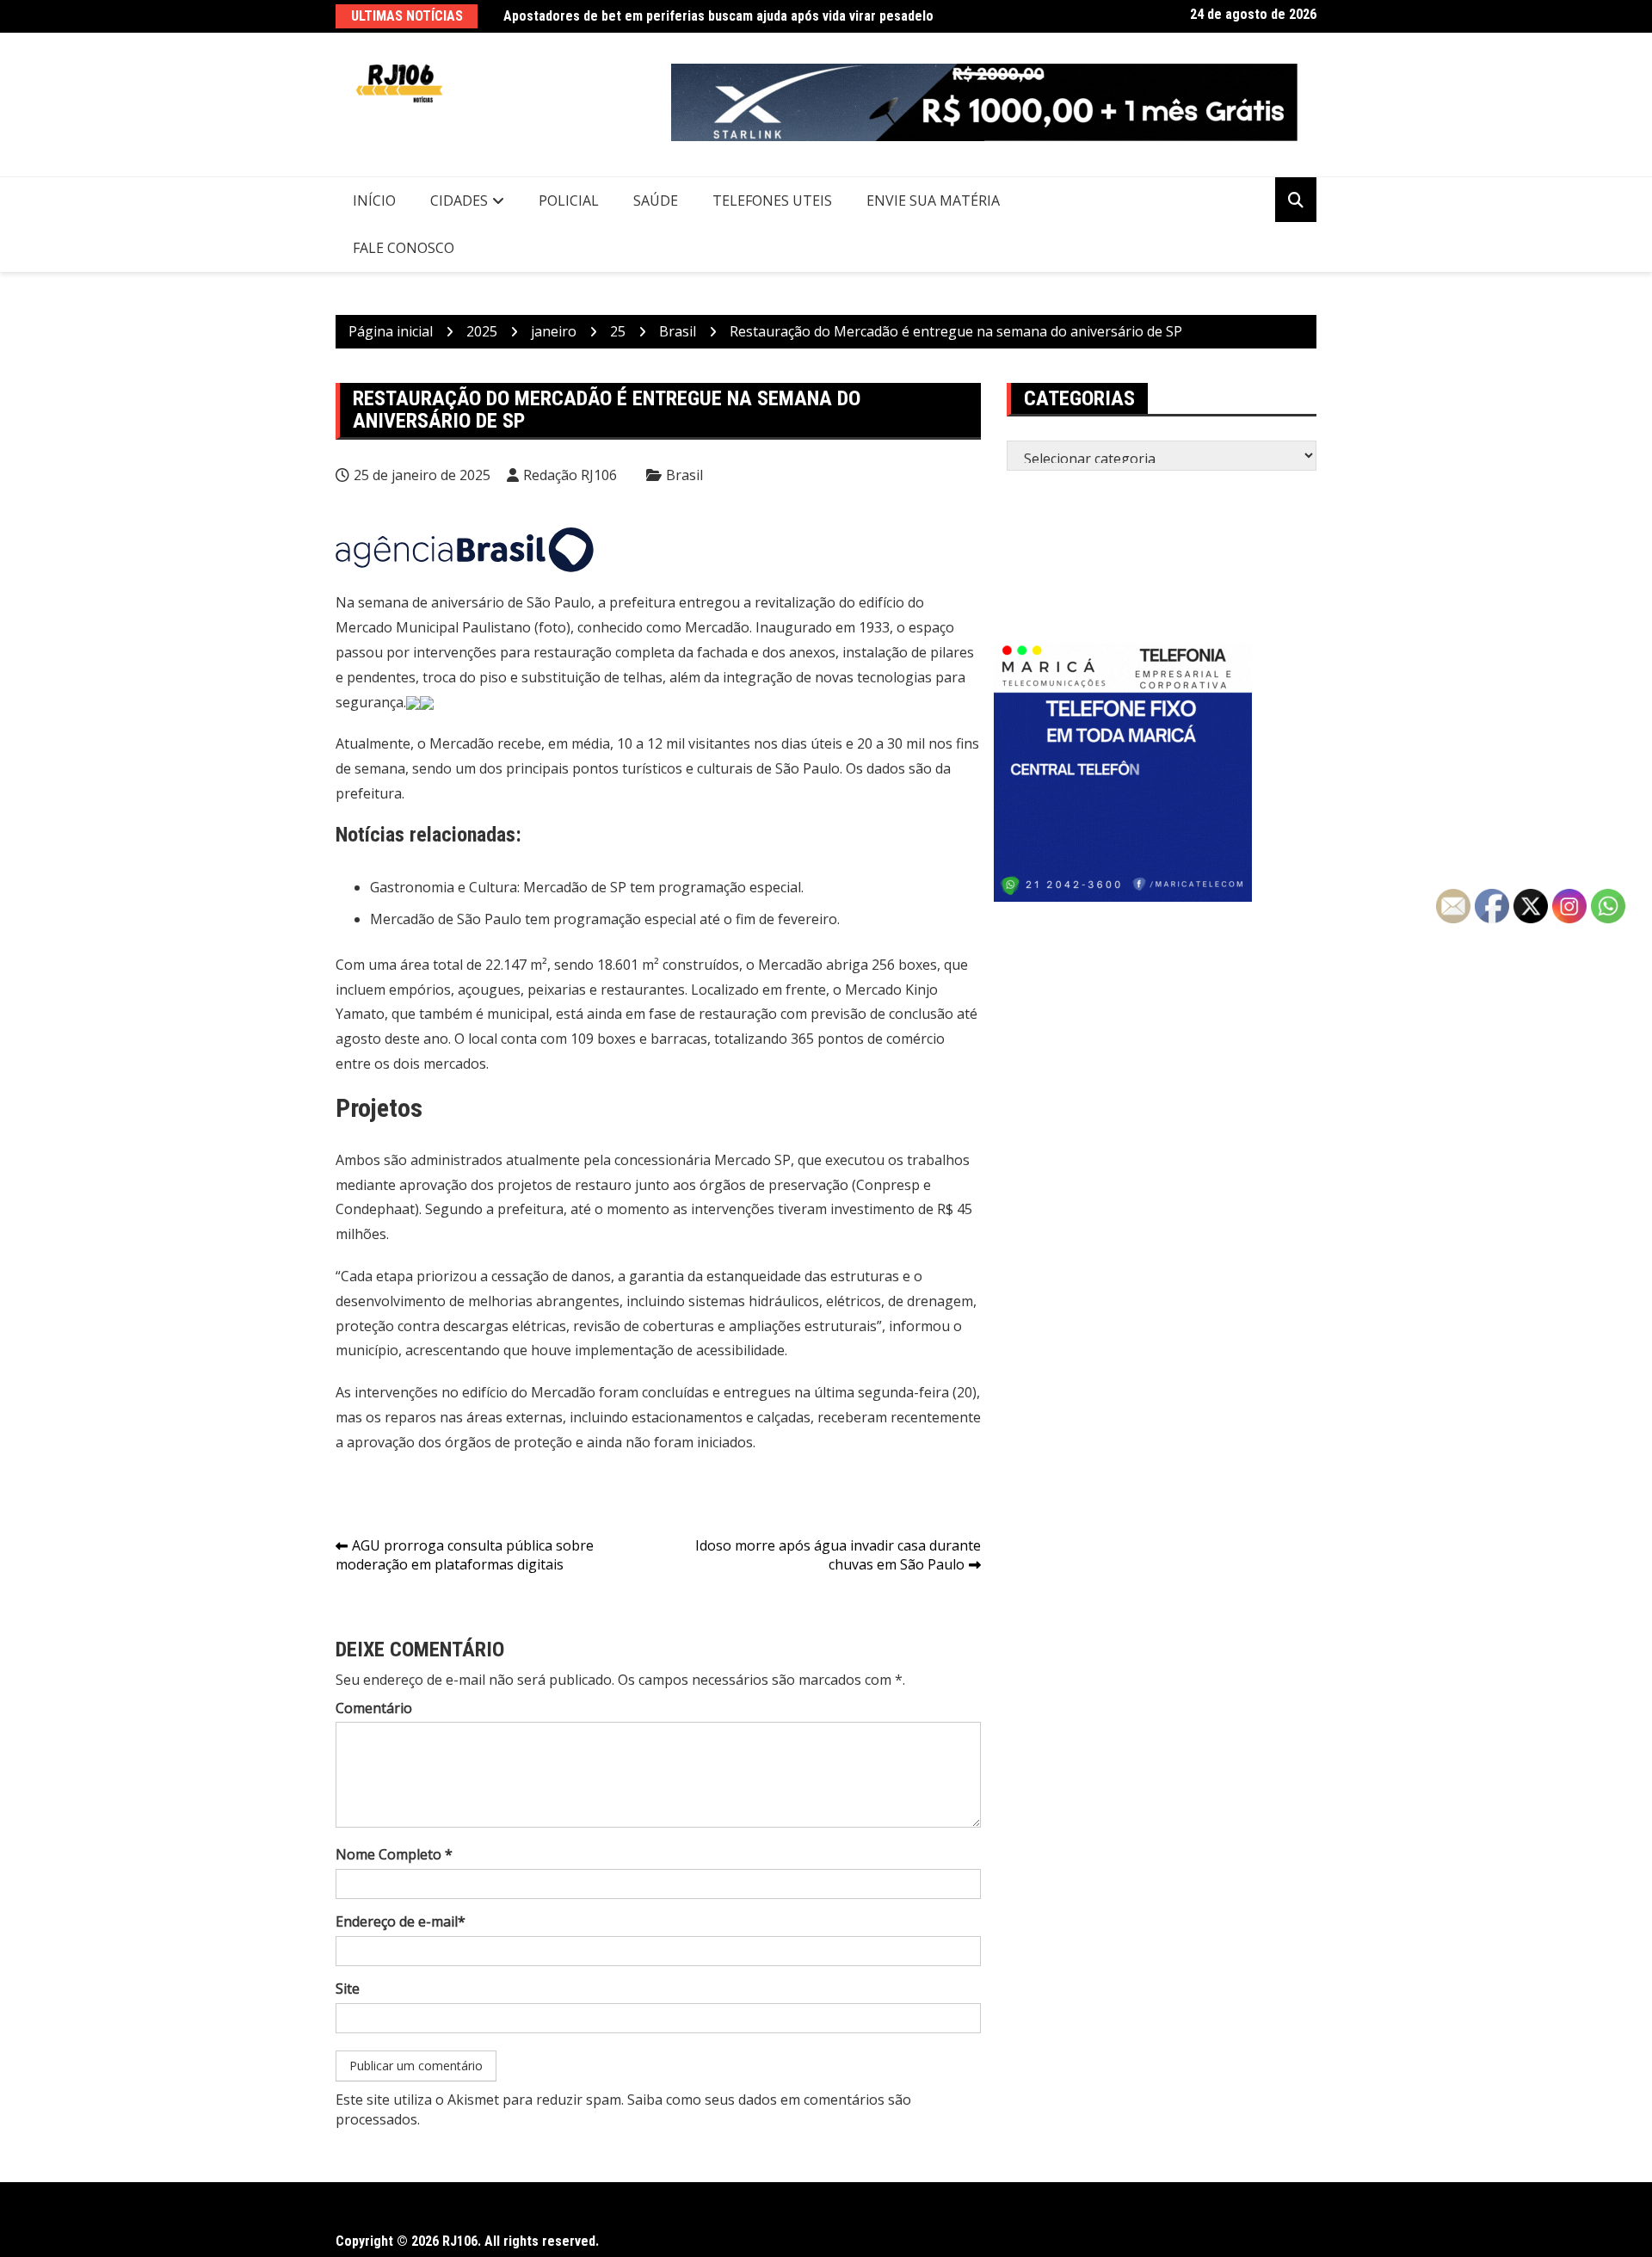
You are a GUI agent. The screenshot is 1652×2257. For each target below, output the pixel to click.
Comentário (374, 1708)
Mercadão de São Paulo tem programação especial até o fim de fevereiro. (605, 919)
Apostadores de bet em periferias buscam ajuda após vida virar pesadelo (718, 16)
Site (348, 1989)
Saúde (656, 200)
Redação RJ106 (570, 475)
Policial (569, 200)
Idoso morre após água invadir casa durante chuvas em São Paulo (838, 1555)
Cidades (459, 200)
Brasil (684, 475)
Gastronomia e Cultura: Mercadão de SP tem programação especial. (587, 887)
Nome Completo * (394, 1854)
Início (374, 200)
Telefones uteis (772, 200)
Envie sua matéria (933, 200)
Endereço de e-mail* (401, 1921)
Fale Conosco (404, 248)
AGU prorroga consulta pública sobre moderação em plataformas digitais (465, 1555)
